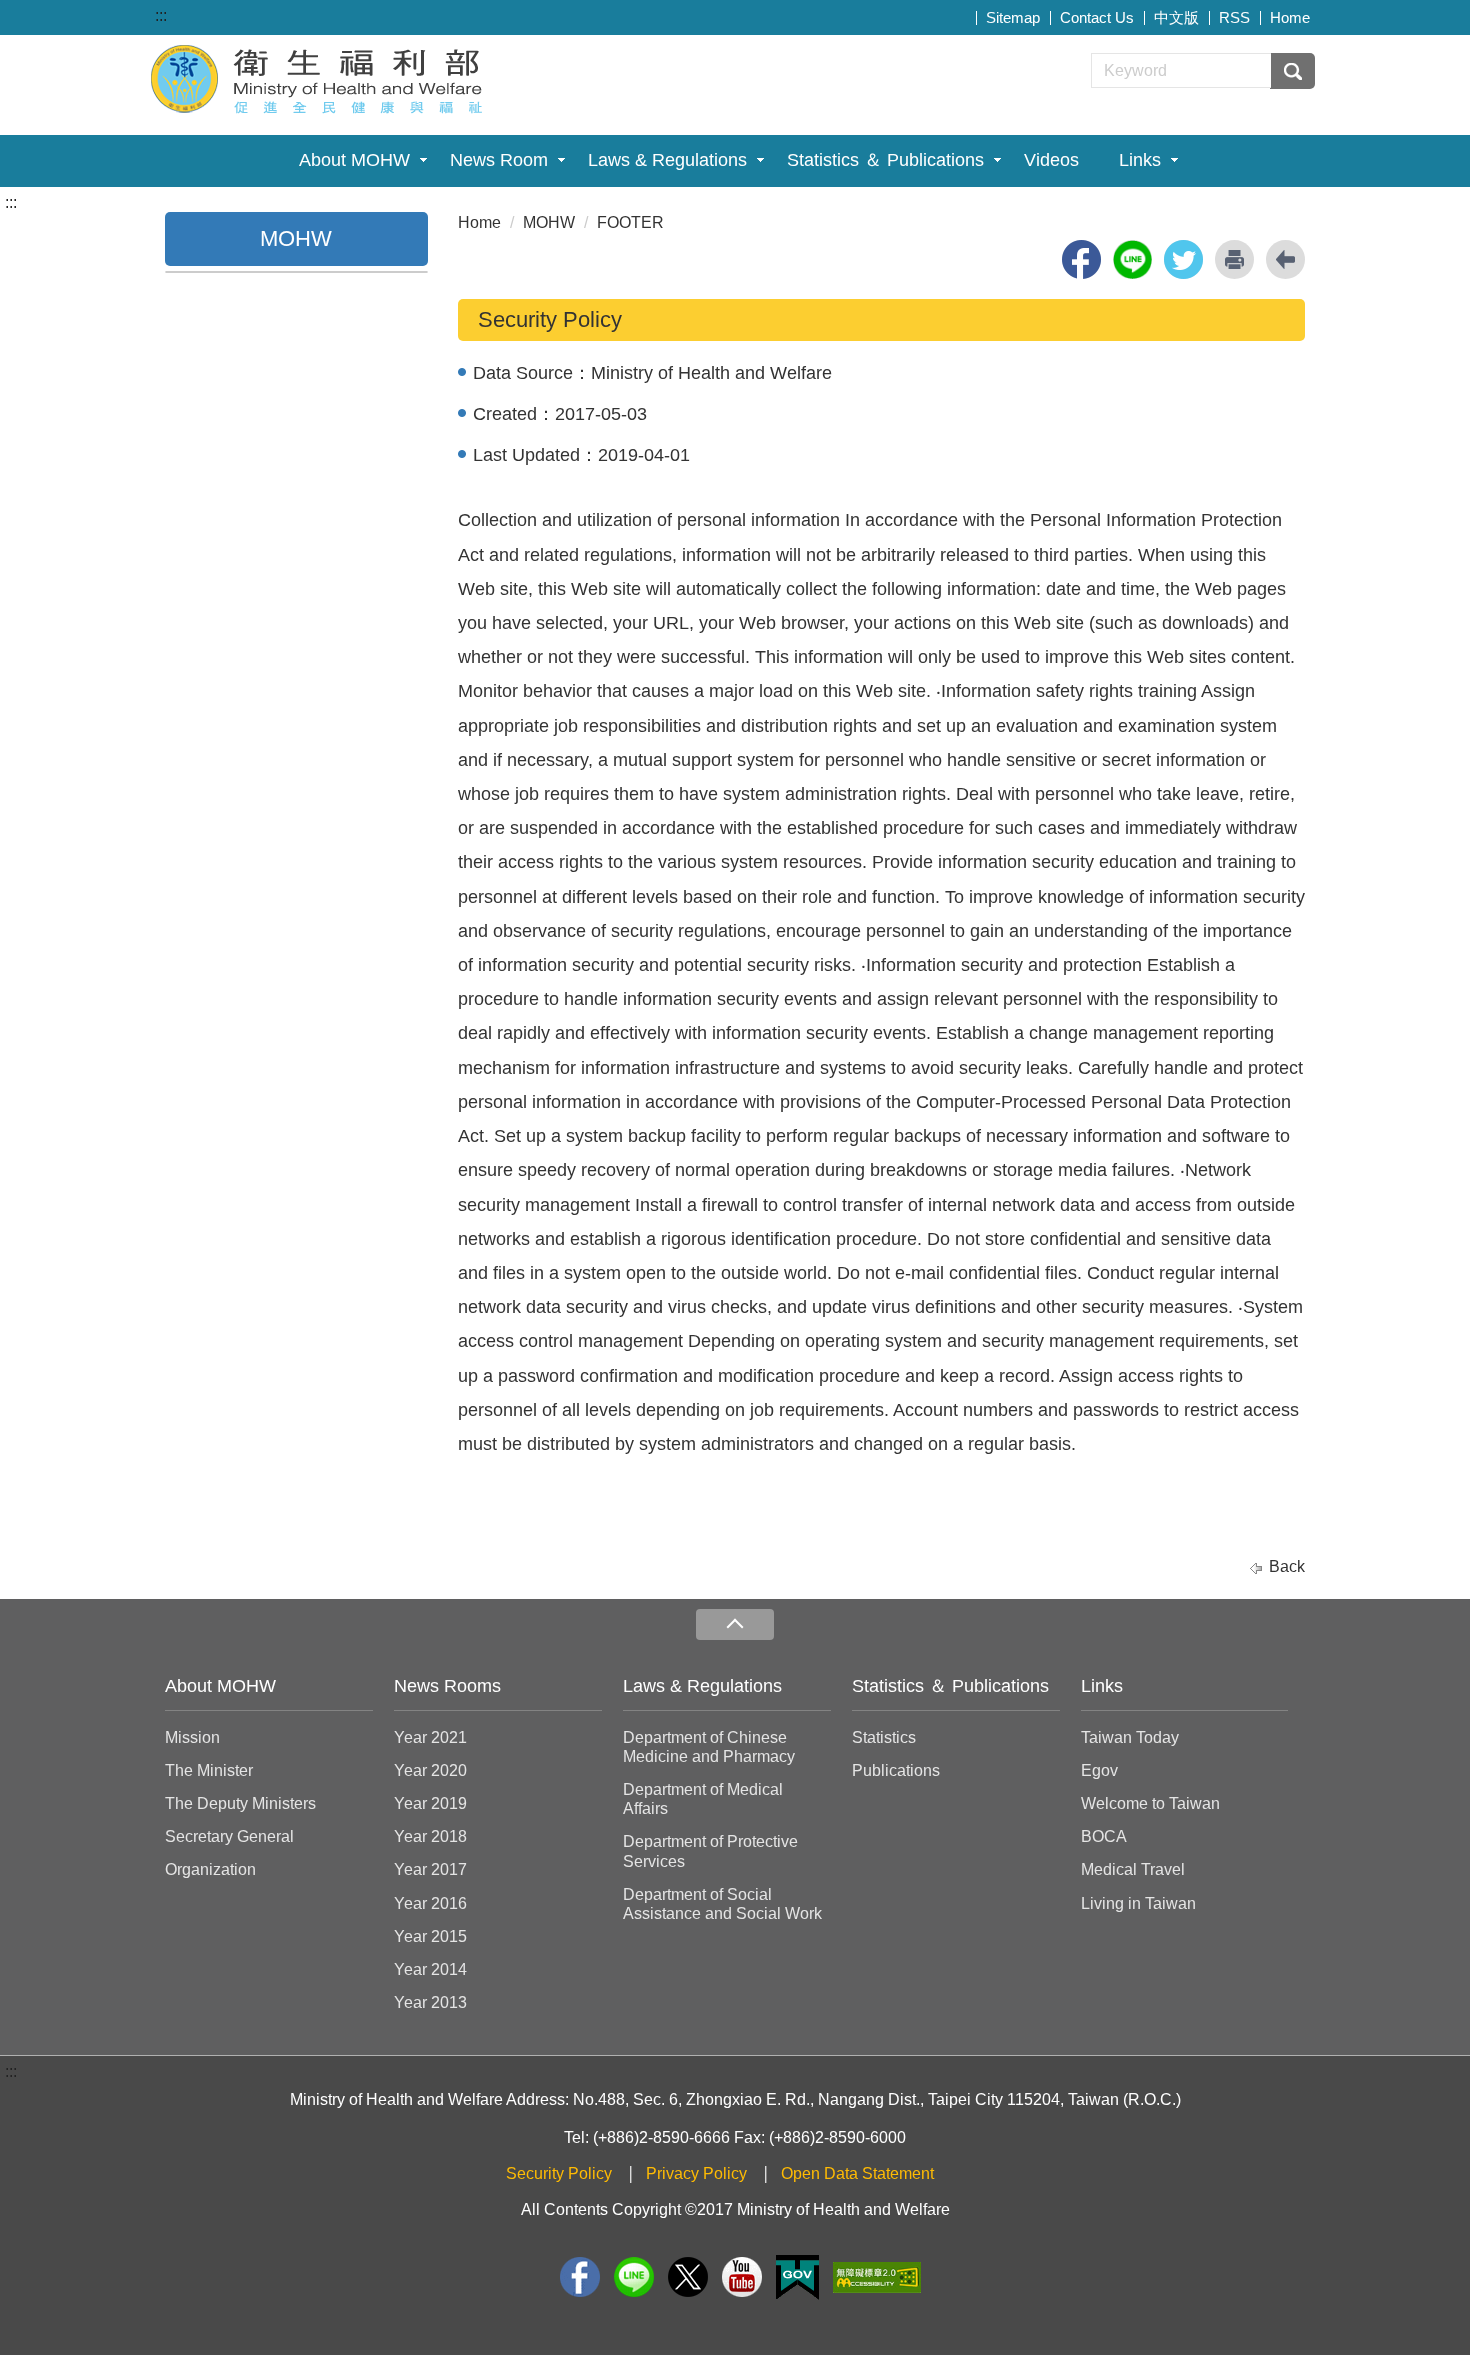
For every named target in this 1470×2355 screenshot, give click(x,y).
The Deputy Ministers (240, 1803)
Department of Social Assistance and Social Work (722, 1904)
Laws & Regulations (667, 160)
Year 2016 (430, 1903)
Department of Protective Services (710, 1851)
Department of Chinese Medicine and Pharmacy (709, 1747)
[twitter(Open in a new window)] (1183, 259)
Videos (1051, 160)
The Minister (209, 1770)
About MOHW (354, 160)
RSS (1234, 17)
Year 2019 (430, 1803)
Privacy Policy (696, 2173)
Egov (1099, 1770)
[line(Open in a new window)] (1132, 259)
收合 (735, 1624)
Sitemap (1013, 17)
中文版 (1176, 17)
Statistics (884, 1737)
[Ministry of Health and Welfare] (319, 76)
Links (1140, 160)
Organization (210, 1869)
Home (1290, 17)
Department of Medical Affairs (703, 1799)
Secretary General (229, 1836)
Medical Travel (1133, 1869)
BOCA (1104, 1836)
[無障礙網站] (877, 2277)
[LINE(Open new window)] (634, 2277)
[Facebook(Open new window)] (580, 2277)
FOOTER (630, 222)
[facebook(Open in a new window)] (1081, 259)
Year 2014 (430, 1969)
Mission (192, 1737)
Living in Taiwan (1138, 1903)
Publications (896, 1770)
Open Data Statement (857, 2173)
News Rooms (447, 1686)
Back (1287, 1566)
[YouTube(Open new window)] (742, 2277)
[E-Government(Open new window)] (797, 2277)
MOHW (549, 222)
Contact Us (1097, 17)
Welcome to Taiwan (1150, 1803)
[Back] (1285, 259)
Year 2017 (430, 1869)
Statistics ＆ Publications (885, 160)
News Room (499, 160)
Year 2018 (430, 1836)
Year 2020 (430, 1770)
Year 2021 (430, 1737)
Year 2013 (430, 2002)
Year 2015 (430, 1936)
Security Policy (559, 2173)
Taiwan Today (1130, 1737)
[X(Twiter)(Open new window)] (688, 2277)
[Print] (1234, 259)
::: (161, 15)
